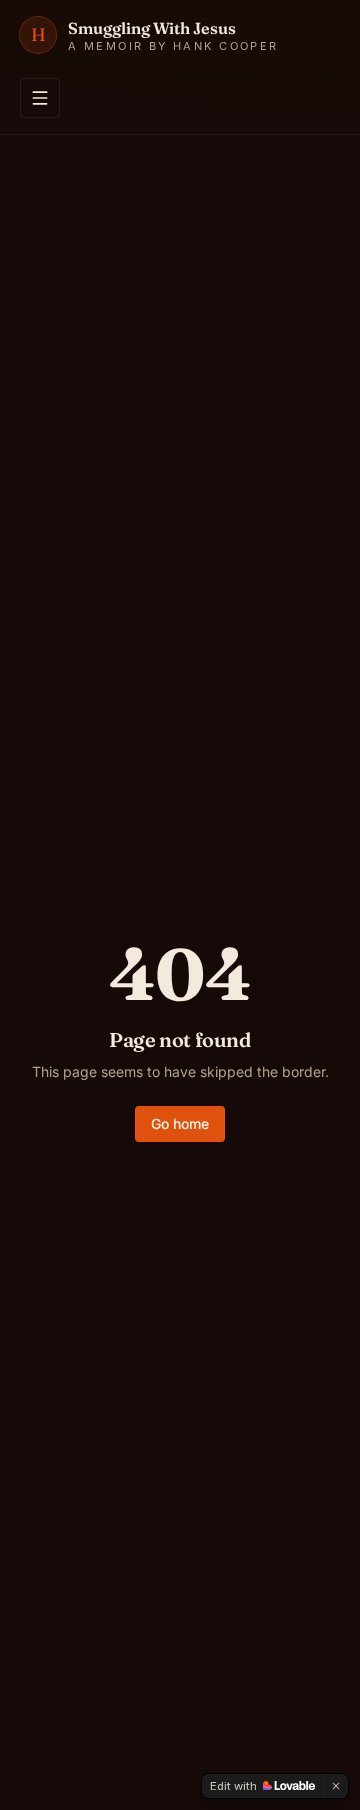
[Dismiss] (336, 1786)
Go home (180, 1123)
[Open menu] (40, 98)
